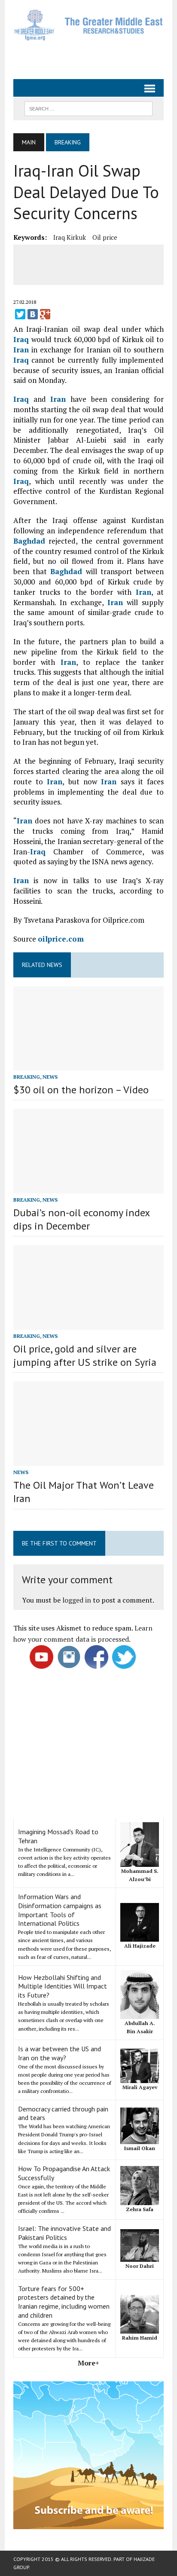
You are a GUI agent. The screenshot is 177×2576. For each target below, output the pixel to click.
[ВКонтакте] (33, 314)
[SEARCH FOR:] (88, 108)
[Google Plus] (45, 314)
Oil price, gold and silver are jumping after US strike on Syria (85, 1355)
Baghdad (29, 541)
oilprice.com (61, 939)
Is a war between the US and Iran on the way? (60, 2053)
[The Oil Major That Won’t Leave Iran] (88, 1460)
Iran (21, 350)
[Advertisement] (95, 56)
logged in (77, 1600)
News (50, 1077)
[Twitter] (20, 314)
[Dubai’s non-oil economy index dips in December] (88, 1187)
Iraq (21, 339)
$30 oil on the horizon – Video (81, 1090)
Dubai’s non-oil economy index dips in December (81, 1219)
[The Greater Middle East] (88, 25)
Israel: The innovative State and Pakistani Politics (64, 2233)
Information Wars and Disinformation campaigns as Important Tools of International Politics (60, 1910)
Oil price (105, 237)
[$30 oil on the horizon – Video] (88, 1065)
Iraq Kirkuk (70, 237)
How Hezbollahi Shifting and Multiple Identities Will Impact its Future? (63, 1986)
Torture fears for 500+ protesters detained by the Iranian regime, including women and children (64, 2302)
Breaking (27, 1077)
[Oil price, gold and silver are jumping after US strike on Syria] (88, 1324)
